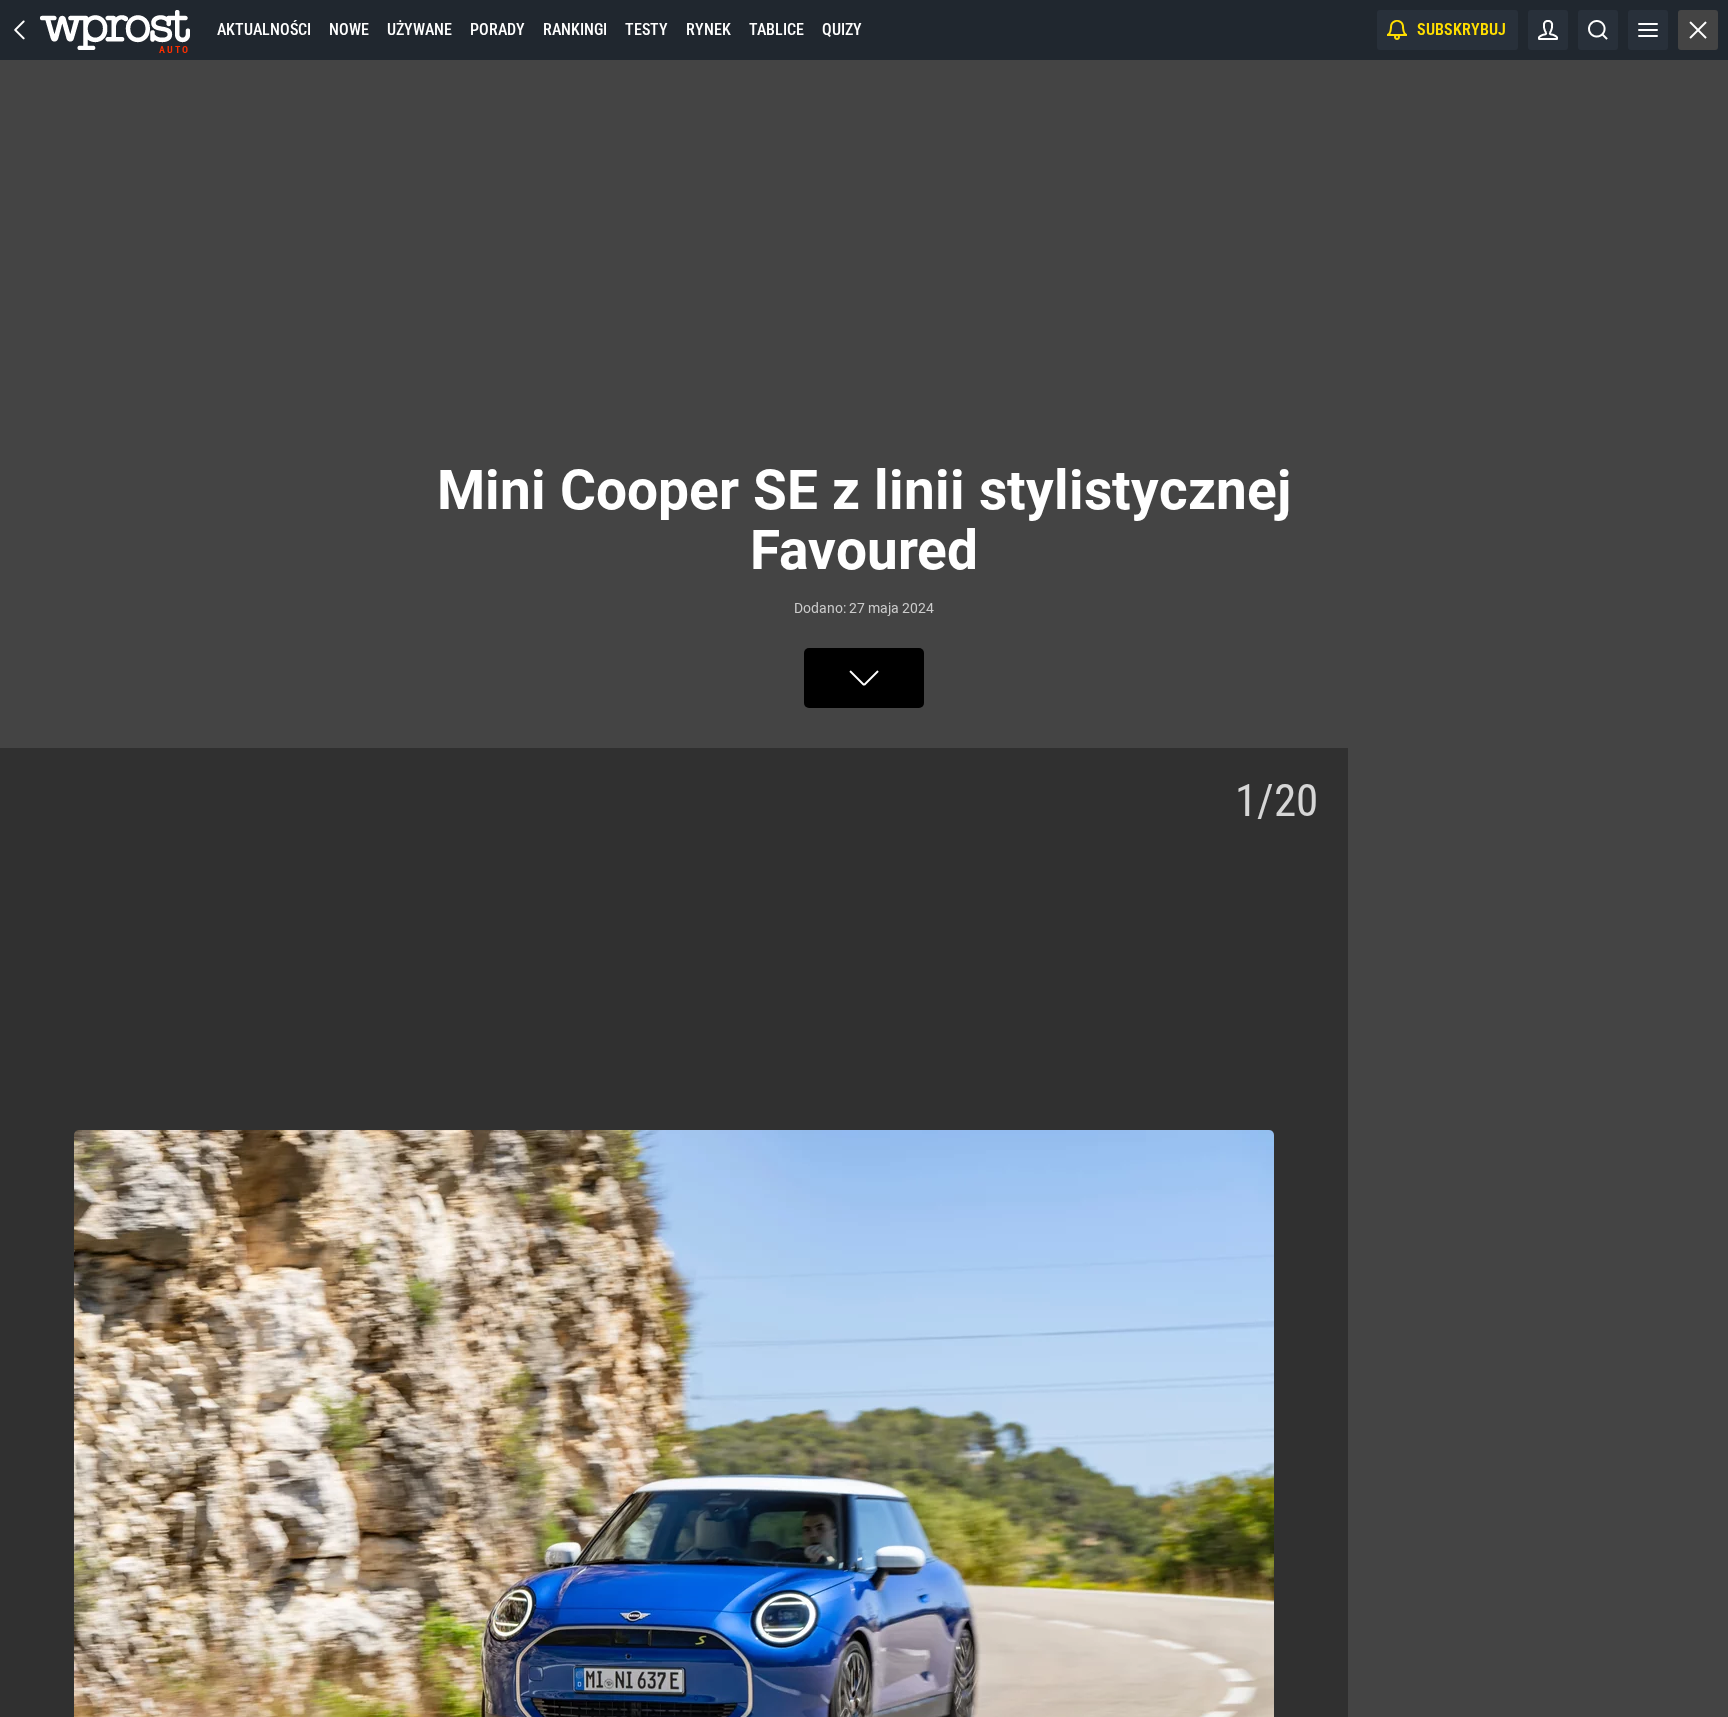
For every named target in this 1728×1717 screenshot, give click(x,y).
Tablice (776, 29)
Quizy (842, 29)
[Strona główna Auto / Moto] (115, 30)
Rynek (708, 29)
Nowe (349, 29)
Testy (646, 29)
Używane (419, 29)
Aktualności (264, 29)
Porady (497, 29)
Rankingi (575, 29)
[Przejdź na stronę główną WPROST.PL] (20, 30)
